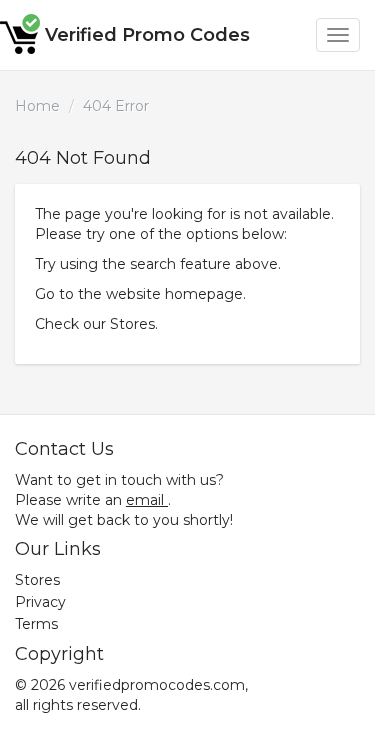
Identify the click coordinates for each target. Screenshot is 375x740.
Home (37, 106)
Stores (132, 324)
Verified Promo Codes (147, 35)
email (145, 500)
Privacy (40, 602)
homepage (204, 294)
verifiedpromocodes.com (157, 685)
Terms (36, 624)
